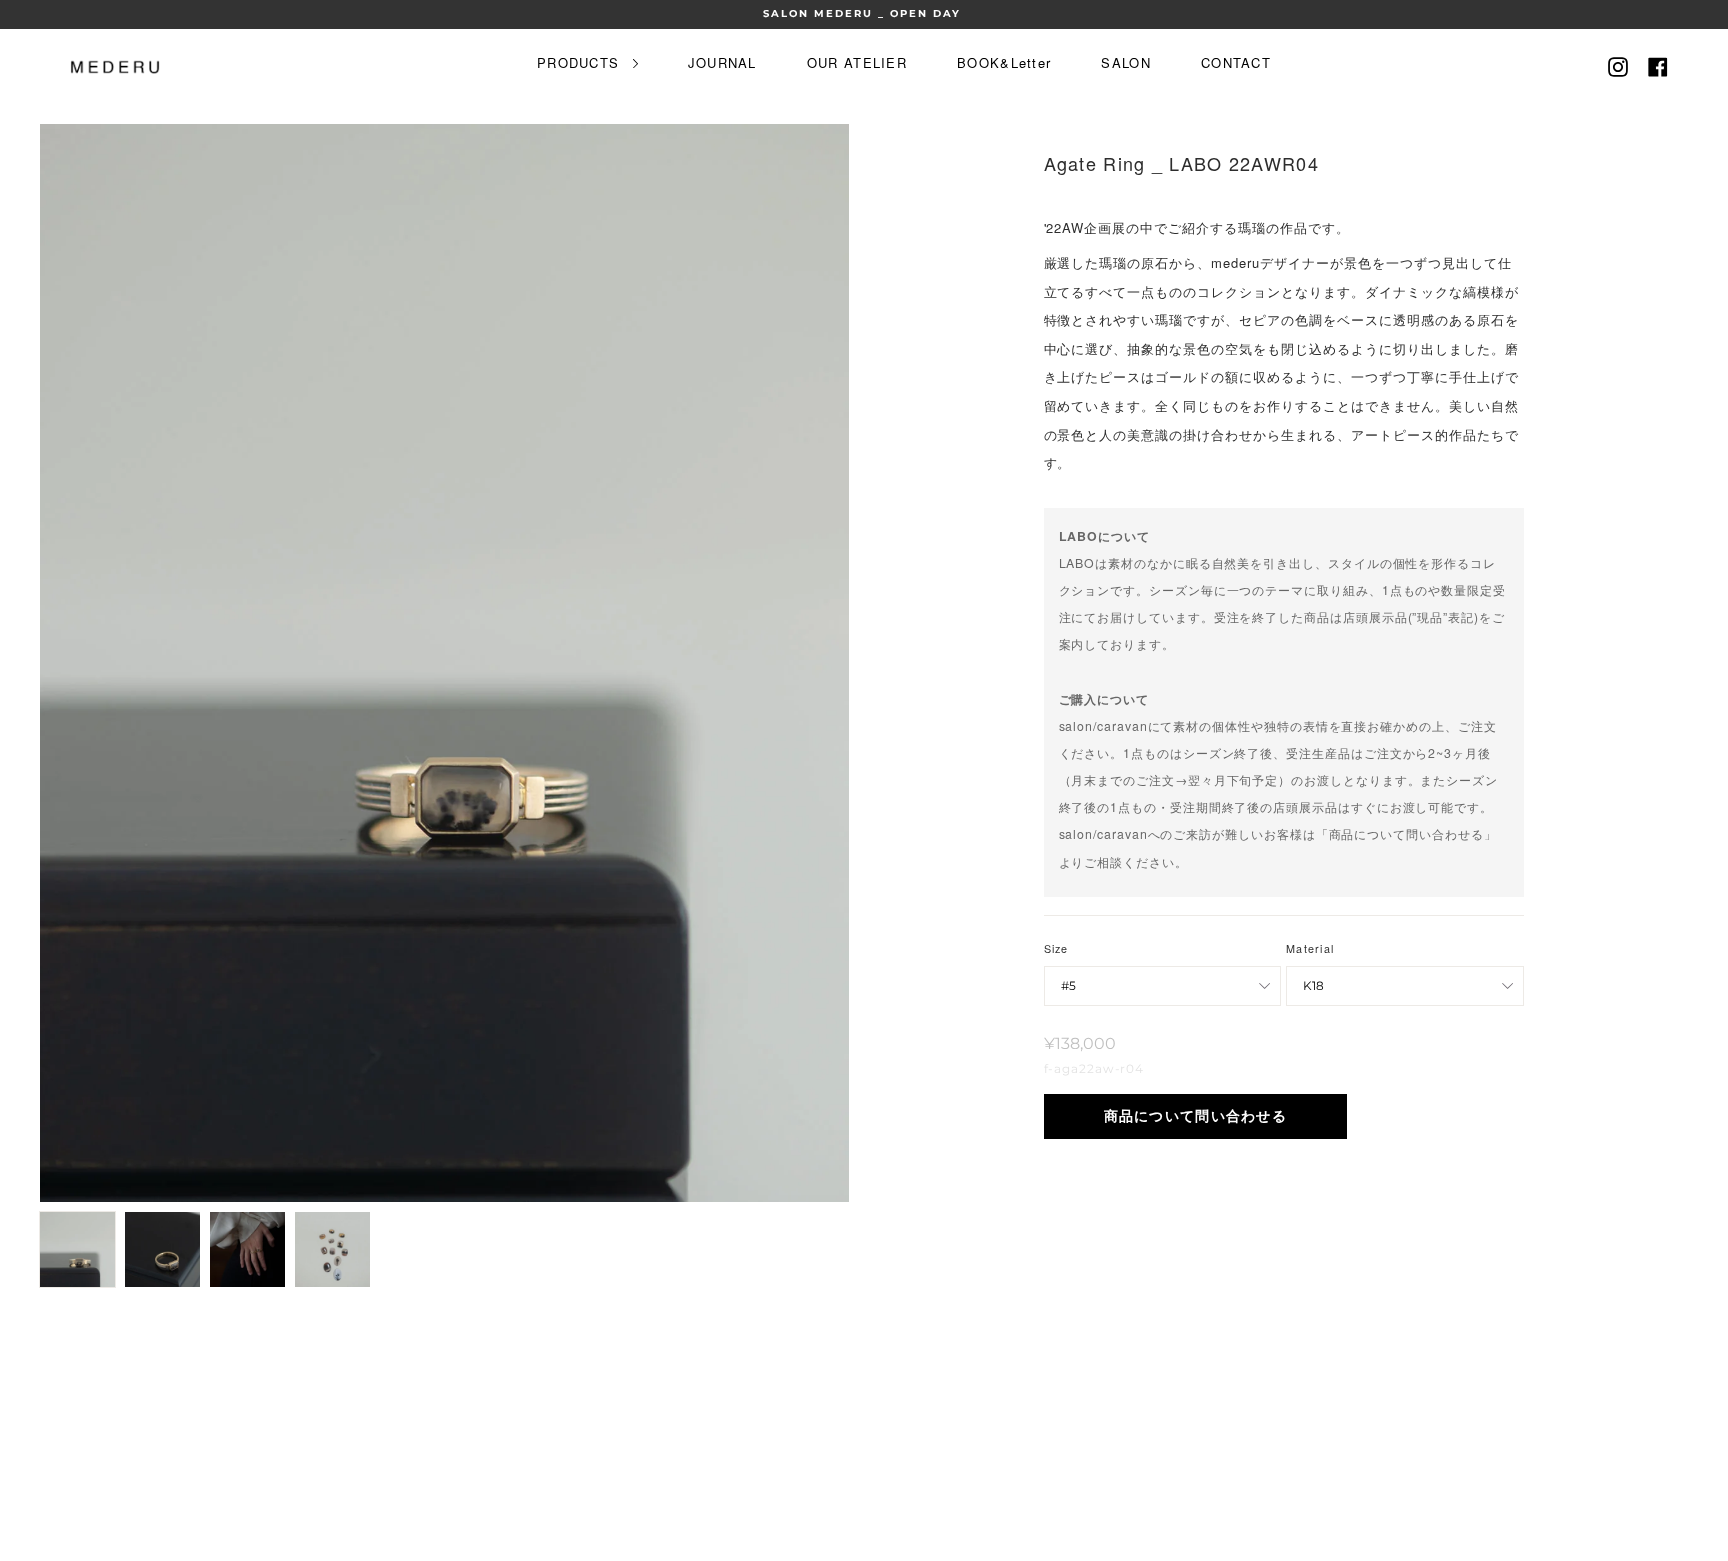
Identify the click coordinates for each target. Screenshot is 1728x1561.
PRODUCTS (581, 62)
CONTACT (1236, 62)
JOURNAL (722, 62)
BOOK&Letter (1004, 62)
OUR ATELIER (857, 62)
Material (1310, 948)
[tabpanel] (444, 663)
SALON (1126, 62)
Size (1056, 948)
